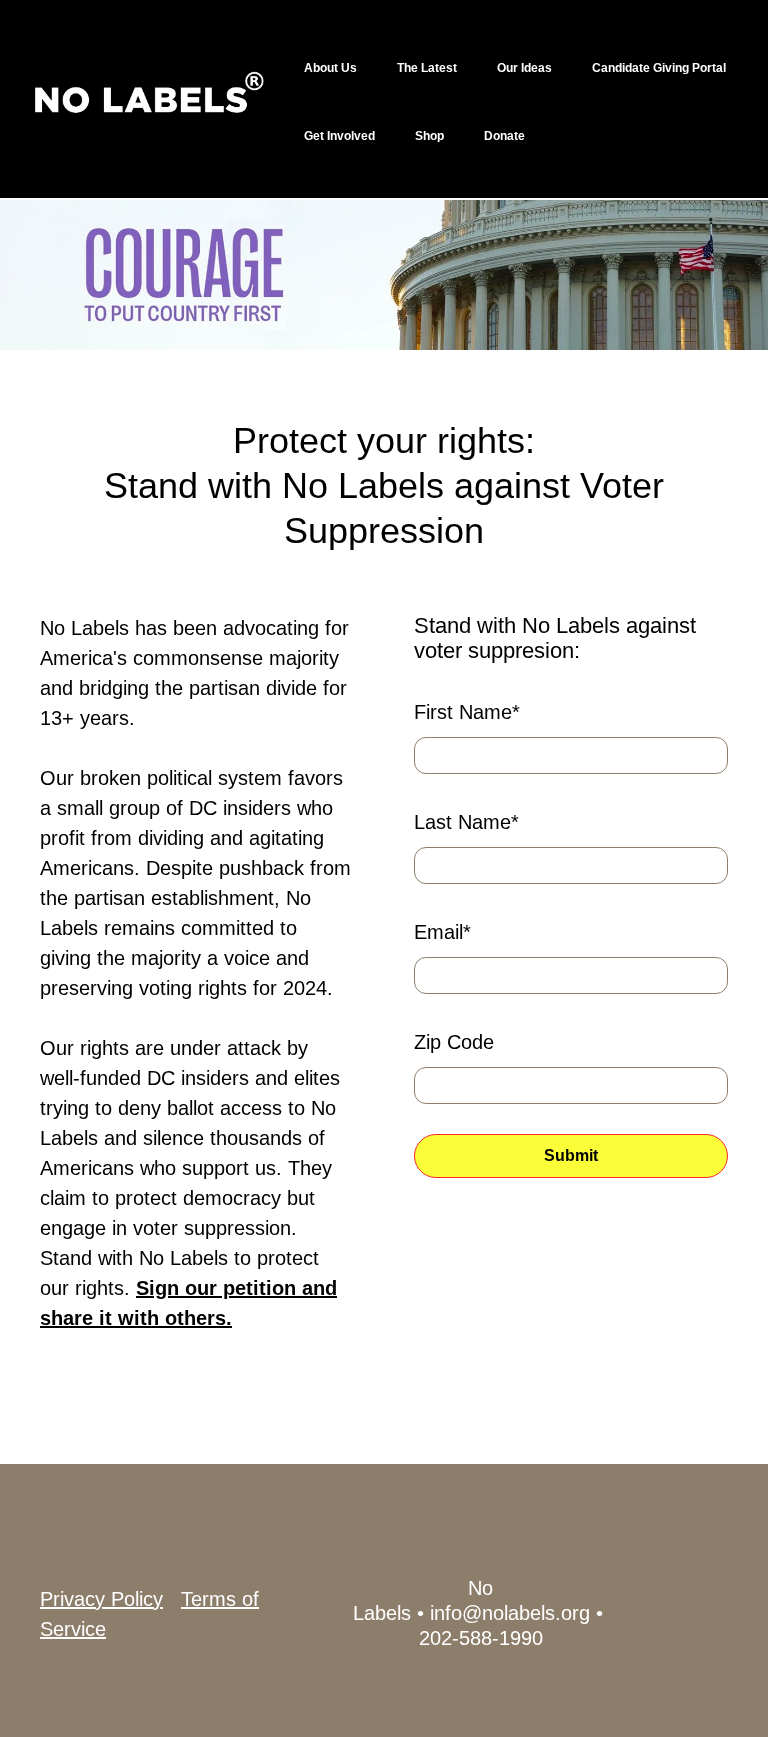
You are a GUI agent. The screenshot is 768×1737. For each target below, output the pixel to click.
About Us (330, 68)
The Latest (427, 68)
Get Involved (339, 136)
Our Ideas (524, 68)
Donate (504, 136)
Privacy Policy (101, 1599)
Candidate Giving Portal (659, 68)
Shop (429, 136)
